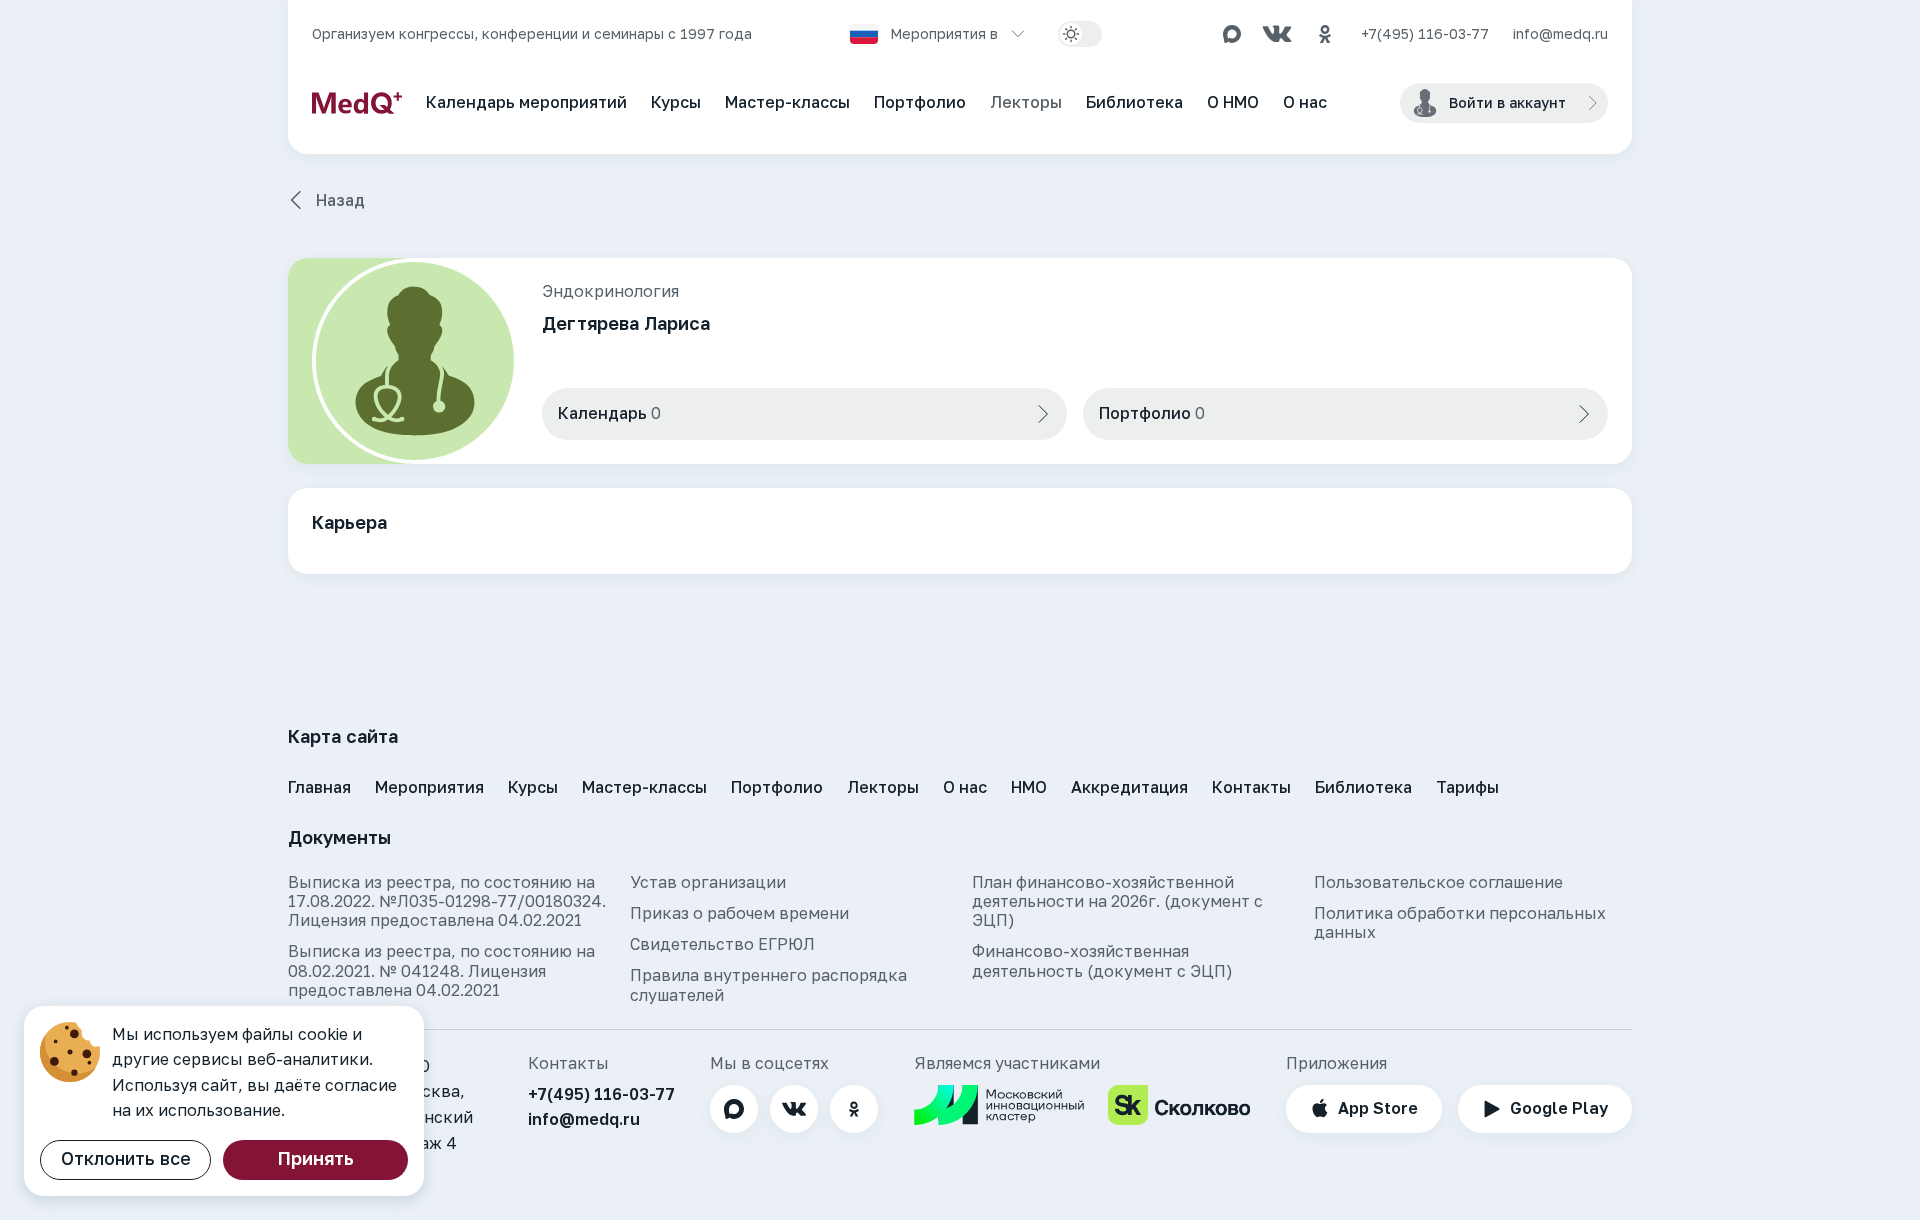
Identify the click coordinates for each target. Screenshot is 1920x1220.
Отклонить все (126, 1158)
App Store (1378, 1108)
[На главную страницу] (357, 103)
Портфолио (920, 102)
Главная (319, 787)
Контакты (1251, 787)
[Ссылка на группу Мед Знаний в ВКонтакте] (1277, 34)
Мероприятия (429, 787)
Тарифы (1467, 787)
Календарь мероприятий (526, 102)
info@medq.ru (1560, 34)
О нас (1305, 102)
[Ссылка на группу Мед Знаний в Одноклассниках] (1325, 34)
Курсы (676, 102)
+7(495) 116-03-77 (1425, 34)
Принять (316, 1158)
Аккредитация (1129, 787)
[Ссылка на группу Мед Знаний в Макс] (1232, 34)
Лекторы (1026, 102)
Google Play (1559, 1108)
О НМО (1233, 102)
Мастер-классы (787, 102)
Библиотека (1134, 102)
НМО (1029, 787)
